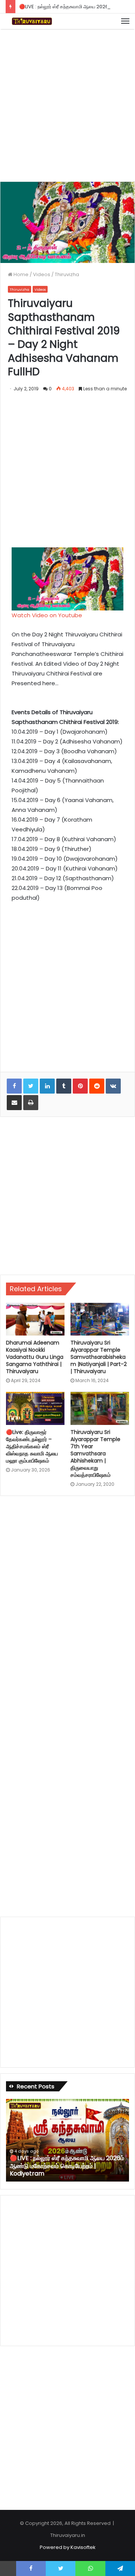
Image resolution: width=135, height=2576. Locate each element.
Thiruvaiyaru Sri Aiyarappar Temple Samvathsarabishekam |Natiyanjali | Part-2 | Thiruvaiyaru (99, 1357)
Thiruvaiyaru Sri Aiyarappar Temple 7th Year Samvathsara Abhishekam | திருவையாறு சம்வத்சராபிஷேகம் (95, 1453)
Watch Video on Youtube (47, 615)
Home (20, 274)
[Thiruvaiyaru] (32, 21)
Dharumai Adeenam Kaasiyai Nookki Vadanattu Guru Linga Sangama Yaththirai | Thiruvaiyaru (35, 1357)
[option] (67, 2140)
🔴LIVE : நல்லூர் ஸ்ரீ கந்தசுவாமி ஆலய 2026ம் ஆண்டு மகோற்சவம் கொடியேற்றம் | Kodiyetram (67, 2166)
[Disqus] (67, 1603)
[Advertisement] (67, 104)
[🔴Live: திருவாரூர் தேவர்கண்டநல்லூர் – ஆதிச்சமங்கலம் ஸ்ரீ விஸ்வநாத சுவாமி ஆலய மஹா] (35, 1408)
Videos (42, 274)
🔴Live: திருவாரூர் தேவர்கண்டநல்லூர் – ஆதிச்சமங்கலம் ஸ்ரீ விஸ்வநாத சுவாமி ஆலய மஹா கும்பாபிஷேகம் (32, 1446)
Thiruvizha (67, 274)
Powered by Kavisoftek (68, 2547)
